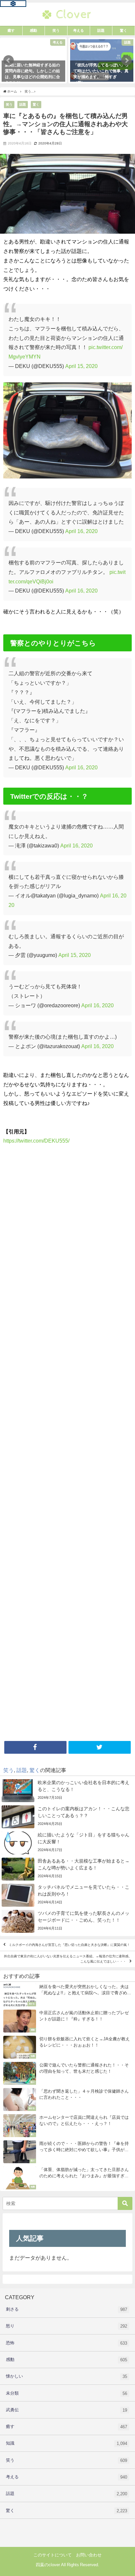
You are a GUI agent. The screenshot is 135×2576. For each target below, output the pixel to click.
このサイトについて (53, 2555)
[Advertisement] (67, 1445)
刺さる (67, 2309)
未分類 (67, 2393)
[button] (9, 60)
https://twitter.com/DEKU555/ (36, 1141)
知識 (67, 2443)
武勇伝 (67, 2410)
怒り (67, 2326)
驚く (36, 104)
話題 (23, 104)
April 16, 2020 (81, 531)
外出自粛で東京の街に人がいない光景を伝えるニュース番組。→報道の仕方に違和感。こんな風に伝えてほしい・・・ (68, 1959)
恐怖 (67, 2343)
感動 (67, 2360)
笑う (9, 104)
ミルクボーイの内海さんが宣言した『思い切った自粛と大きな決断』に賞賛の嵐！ (69, 1945)
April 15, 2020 (81, 366)
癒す (67, 2427)
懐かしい (67, 2376)
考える (67, 2477)
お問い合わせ (89, 2555)
